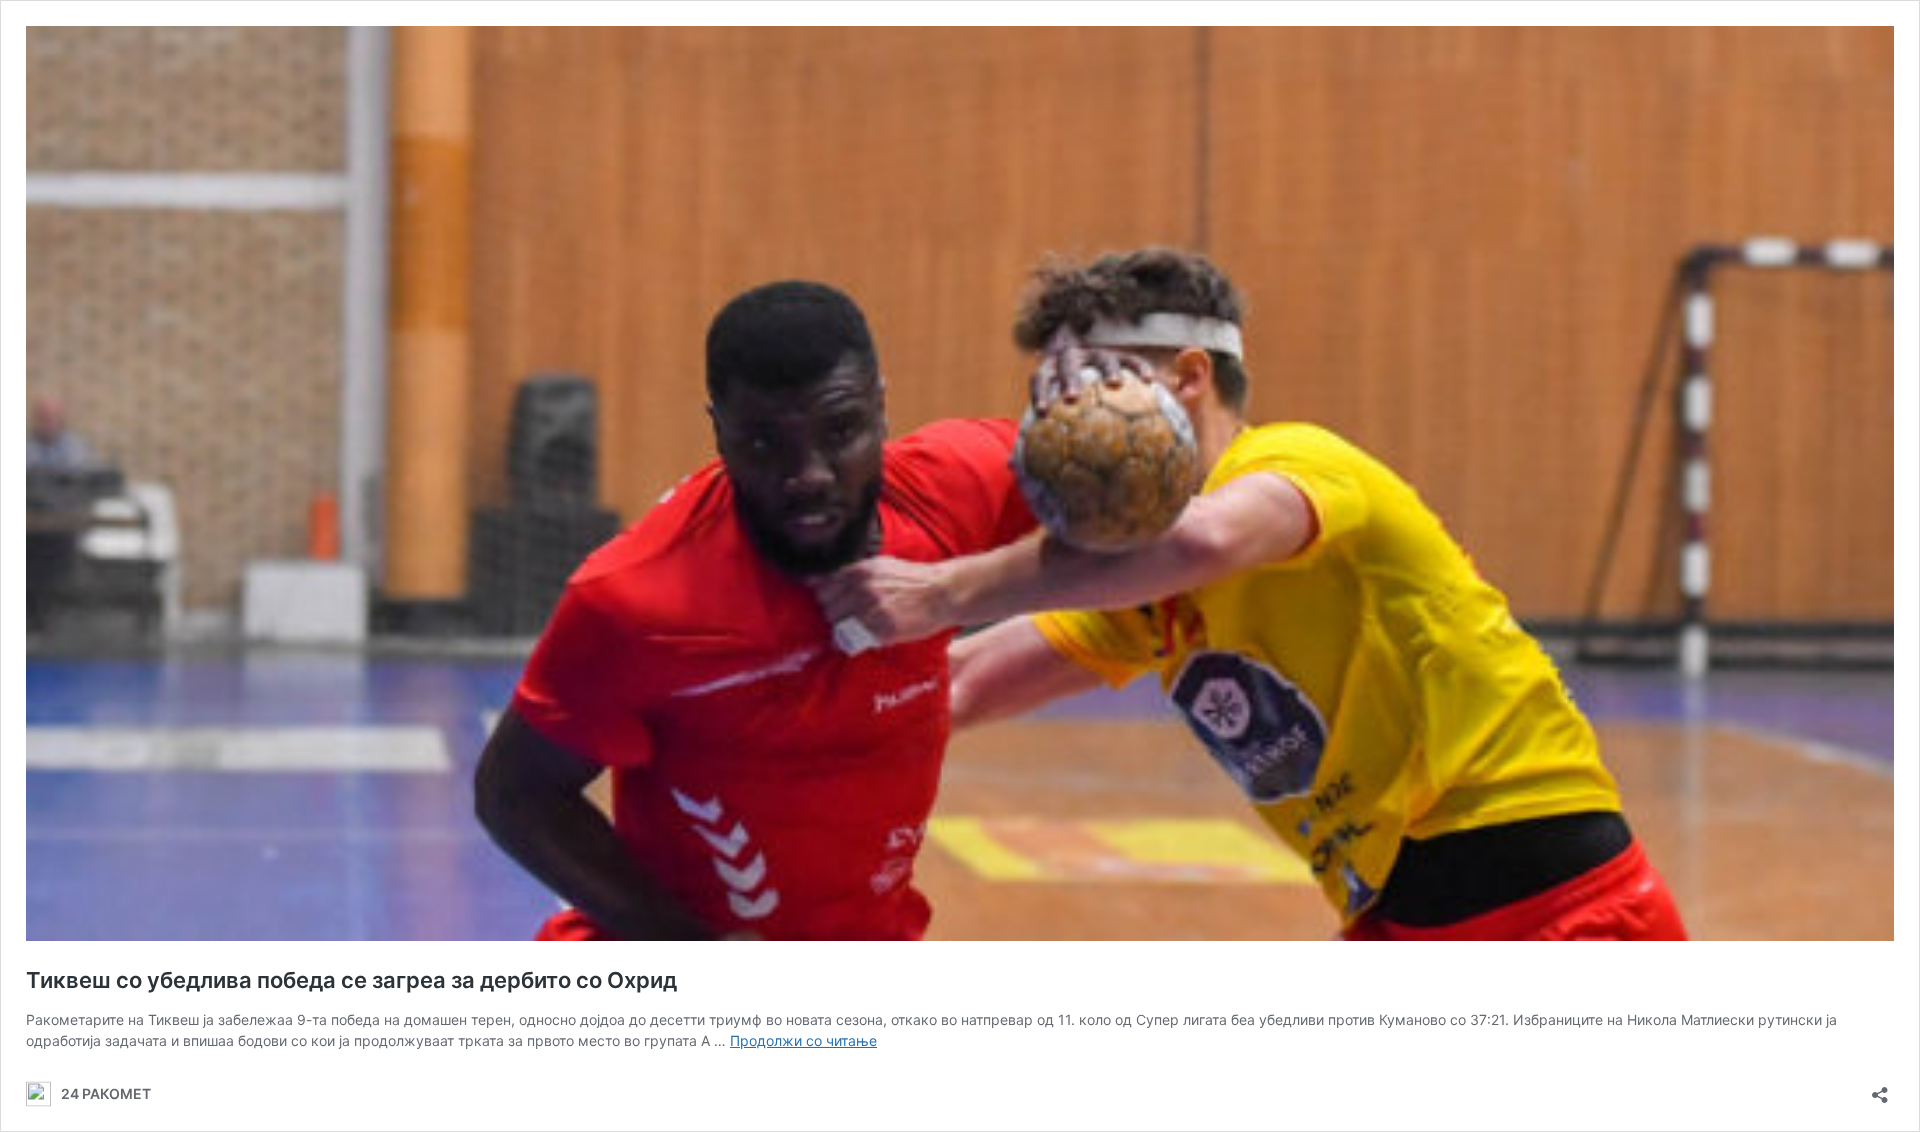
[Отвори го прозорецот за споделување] (1880, 1088)
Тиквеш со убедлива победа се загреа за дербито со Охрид (351, 980)
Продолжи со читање (803, 1040)
